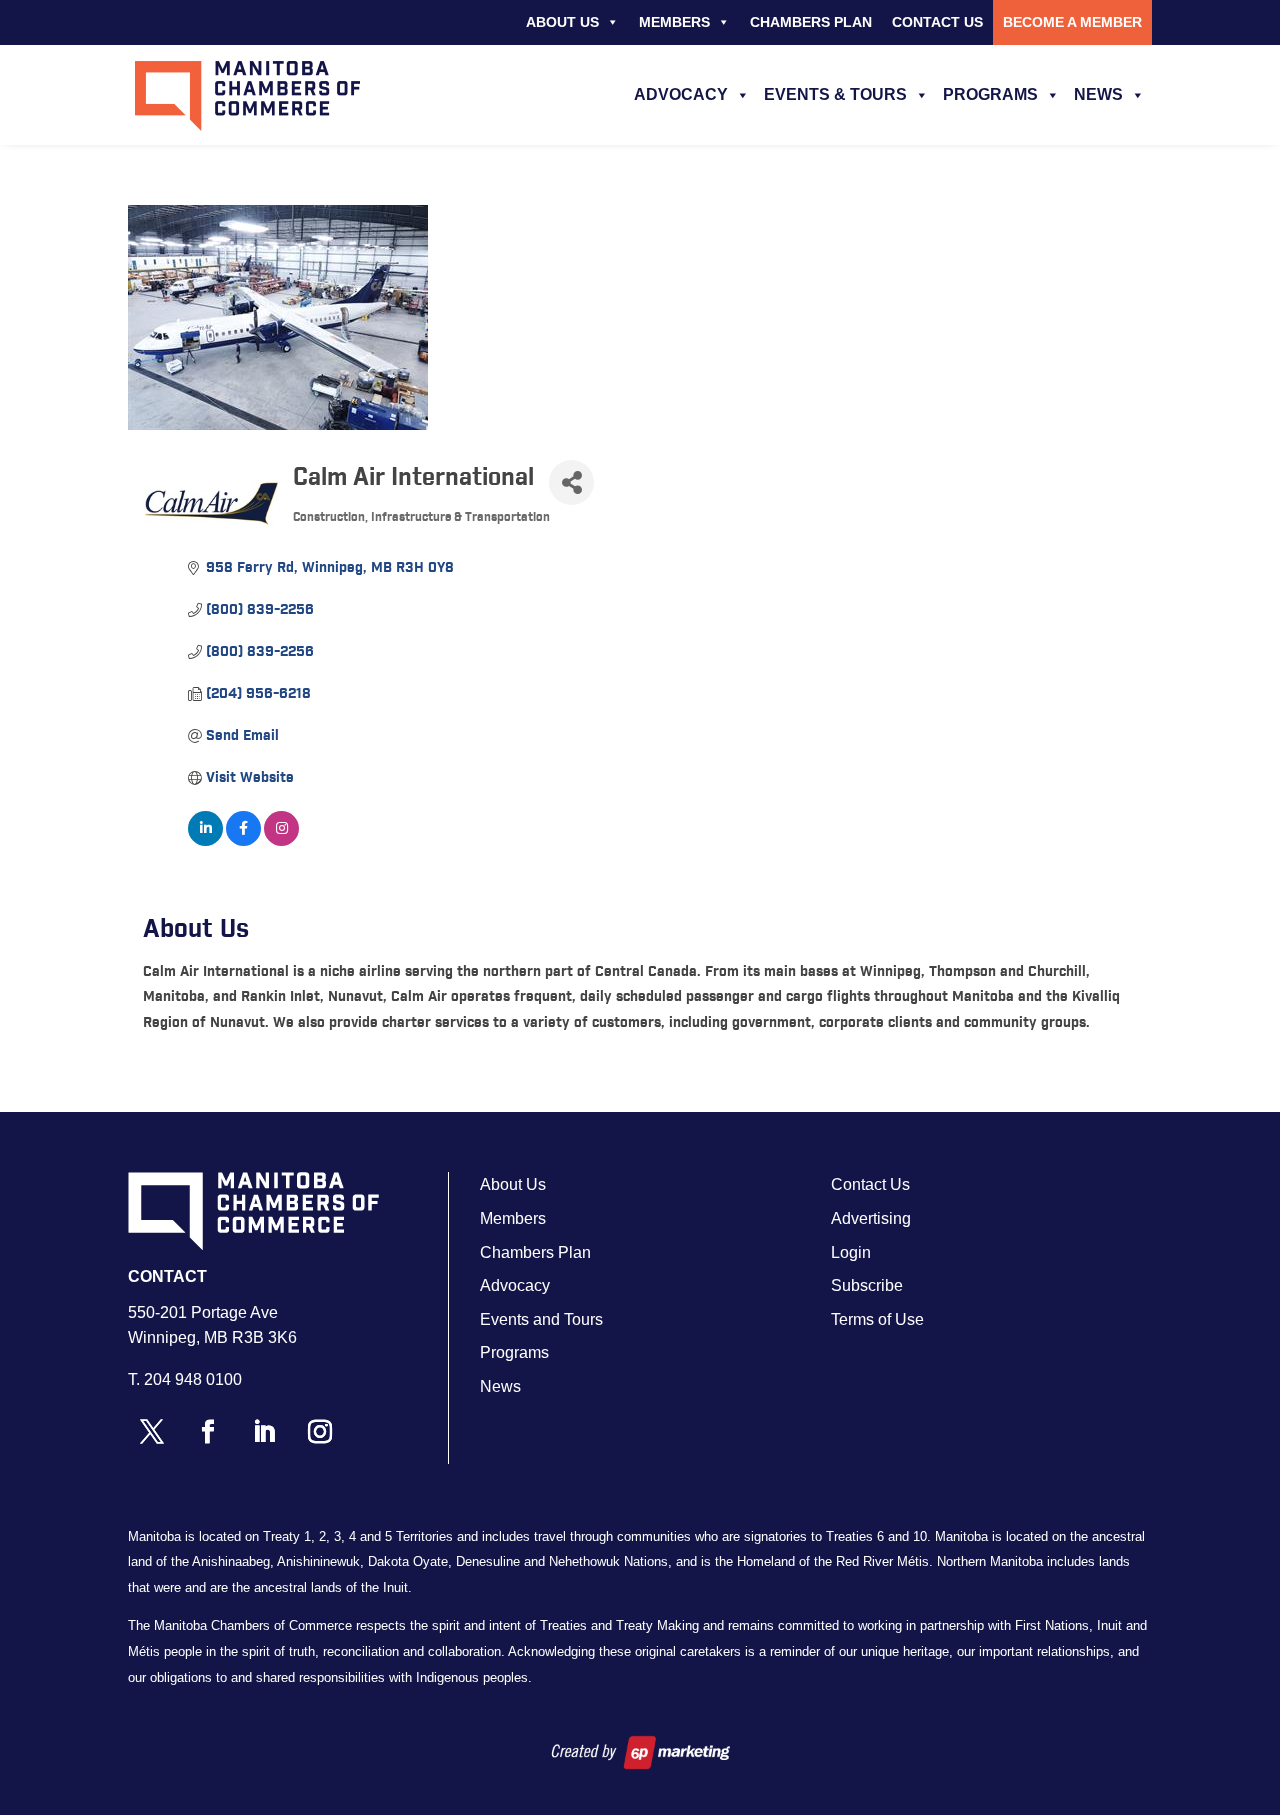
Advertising (871, 1218)
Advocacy (681, 94)
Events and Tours (541, 1319)
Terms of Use (877, 1319)
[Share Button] (571, 482)
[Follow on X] (152, 1432)
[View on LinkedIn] (205, 842)
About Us (562, 22)
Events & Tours (835, 94)
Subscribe (867, 1285)
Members (674, 22)
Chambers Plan (811, 22)
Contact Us (937, 22)
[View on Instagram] (281, 842)
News (1098, 94)
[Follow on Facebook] (208, 1432)
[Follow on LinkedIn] (264, 1432)
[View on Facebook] (243, 842)
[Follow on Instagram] (320, 1432)
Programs (990, 94)
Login (851, 1252)
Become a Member (1072, 22)
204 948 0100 (193, 1379)
